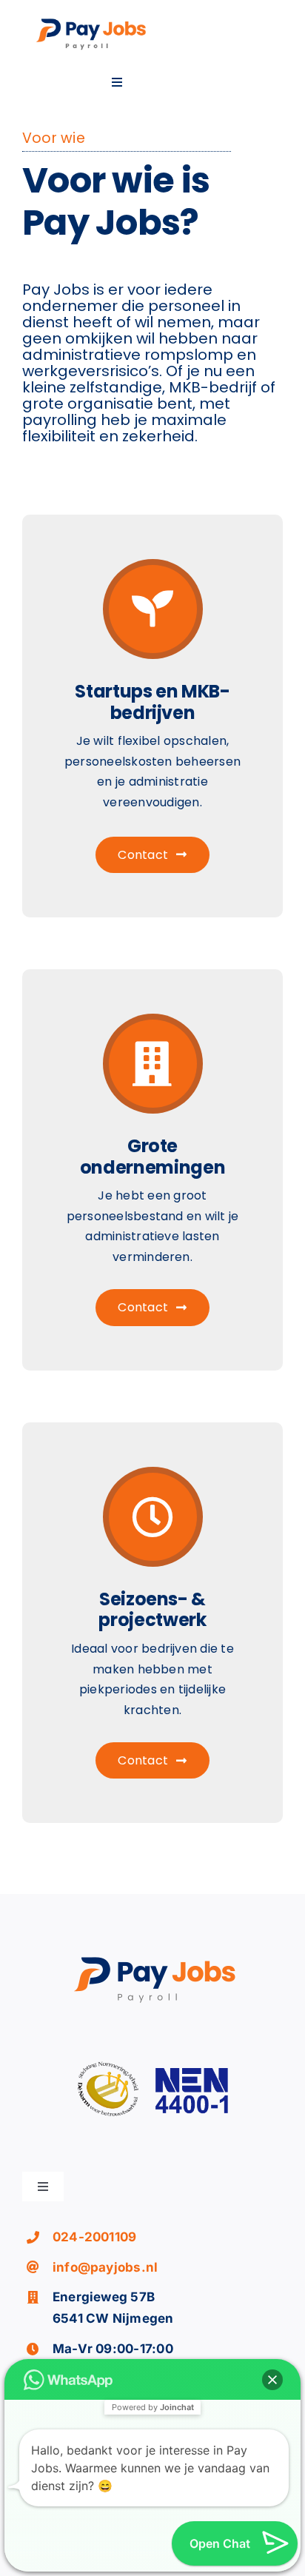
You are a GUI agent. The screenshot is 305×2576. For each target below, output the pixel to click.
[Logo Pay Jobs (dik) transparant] (90, 21)
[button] (272, 2380)
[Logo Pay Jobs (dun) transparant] (152, 1959)
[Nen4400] (152, 2050)
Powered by (153, 2407)
